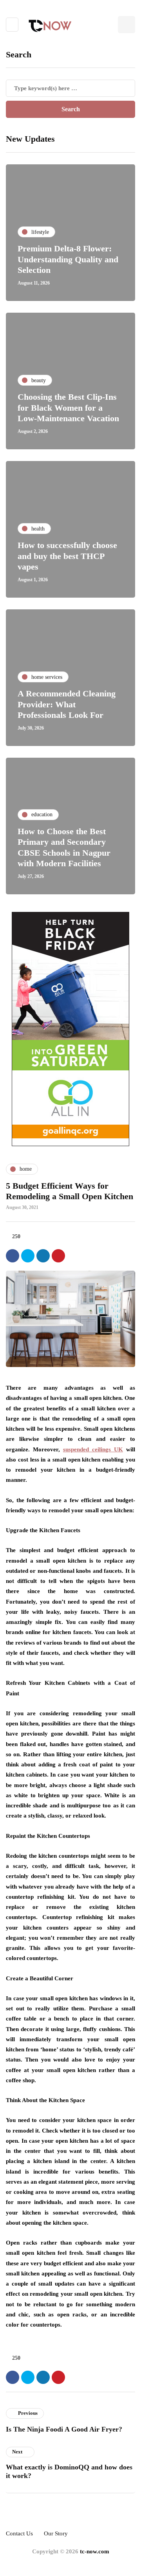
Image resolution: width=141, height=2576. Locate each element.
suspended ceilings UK (93, 1449)
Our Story (56, 2533)
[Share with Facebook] (13, 1256)
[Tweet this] (28, 1256)
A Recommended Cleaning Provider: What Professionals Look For (67, 704)
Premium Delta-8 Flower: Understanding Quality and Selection (68, 259)
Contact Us (19, 2533)
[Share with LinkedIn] (43, 1256)
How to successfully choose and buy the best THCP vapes (67, 556)
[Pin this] (58, 1256)
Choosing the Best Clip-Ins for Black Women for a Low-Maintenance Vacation (68, 408)
